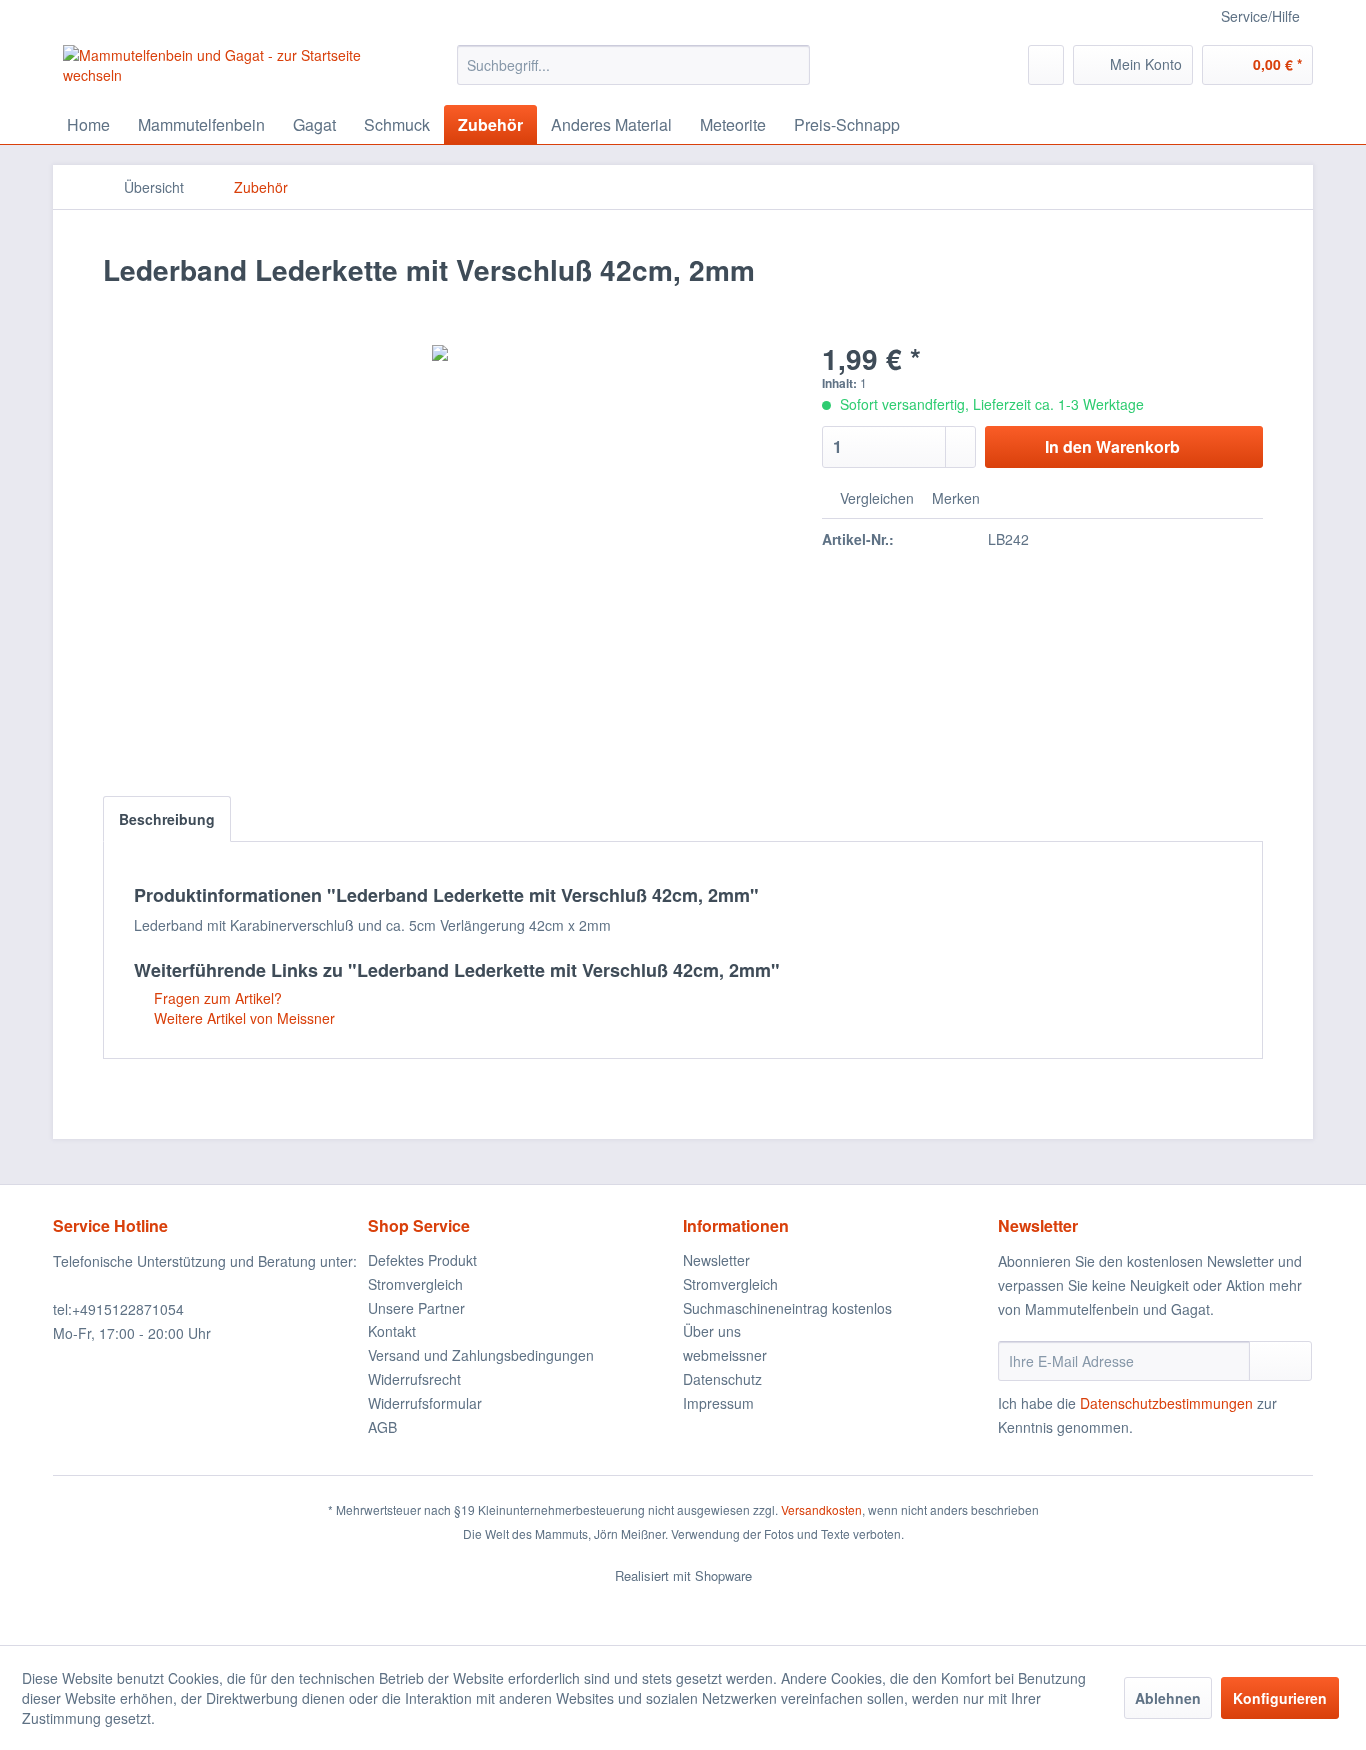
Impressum (718, 1403)
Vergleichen (875, 498)
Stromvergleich (415, 1284)
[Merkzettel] (1046, 65)
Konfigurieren (1280, 1698)
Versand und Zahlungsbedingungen (481, 1355)
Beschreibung (167, 819)
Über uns (712, 1331)
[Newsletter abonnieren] (1280, 1361)
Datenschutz (722, 1379)
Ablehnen (1168, 1698)
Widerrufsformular (425, 1403)
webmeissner (725, 1355)
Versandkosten (821, 1509)
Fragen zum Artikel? (216, 998)
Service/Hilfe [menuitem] (1260, 16)
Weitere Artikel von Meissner (242, 1018)
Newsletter (716, 1260)
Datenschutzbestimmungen (1166, 1403)
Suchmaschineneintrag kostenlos (787, 1308)
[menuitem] (633, 65)
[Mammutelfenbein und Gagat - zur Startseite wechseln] (214, 70)
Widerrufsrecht (414, 1379)
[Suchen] (791, 65)
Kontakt (392, 1331)
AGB (382, 1427)
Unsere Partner (416, 1308)
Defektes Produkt (422, 1260)
